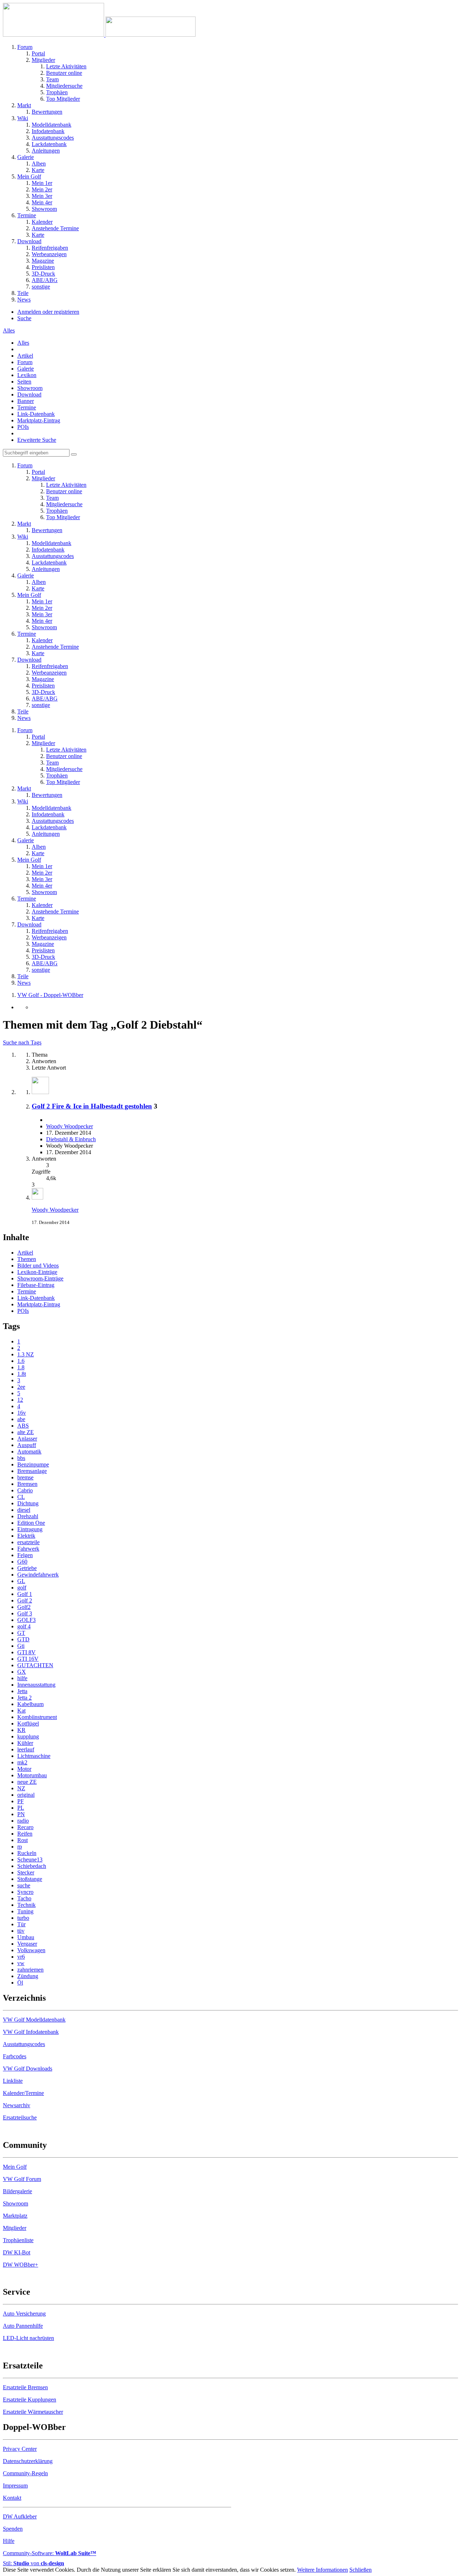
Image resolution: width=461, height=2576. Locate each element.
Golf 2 (25, 1600)
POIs (23, 427)
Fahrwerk (28, 1549)
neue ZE (27, 1782)
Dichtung (28, 1503)
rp (20, 1847)
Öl (20, 1983)
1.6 (21, 1361)
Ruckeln (27, 1853)
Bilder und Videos (38, 1266)
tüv (21, 1931)
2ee (21, 1387)
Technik (26, 1905)
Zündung (28, 1976)
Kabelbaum (30, 1704)
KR (21, 1730)
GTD (23, 1639)
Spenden (13, 2529)
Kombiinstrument (37, 1717)
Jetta (22, 1691)
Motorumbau (32, 1775)
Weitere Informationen (323, 2570)
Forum (25, 362)
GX (22, 1672)
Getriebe (27, 1568)
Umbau (26, 1937)
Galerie (26, 369)
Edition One (31, 1523)
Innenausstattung (36, 1685)
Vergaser (27, 1944)
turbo (23, 1918)
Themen (27, 1259)
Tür (21, 1924)
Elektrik (26, 1536)
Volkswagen (31, 1950)
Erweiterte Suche (37, 440)
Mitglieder (15, 2228)
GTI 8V (26, 1652)
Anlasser (27, 1439)
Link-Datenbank (36, 414)
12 (20, 1400)
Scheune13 (30, 1860)
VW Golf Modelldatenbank (34, 2020)
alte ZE (26, 1432)
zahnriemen (30, 1970)
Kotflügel (28, 1724)
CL (21, 1497)
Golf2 (24, 1607)
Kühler (25, 1743)
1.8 (21, 1367)
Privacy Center (20, 2449)
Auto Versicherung (24, 2314)
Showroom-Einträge (40, 1278)
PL (21, 1808)
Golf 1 (25, 1594)
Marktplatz (15, 2216)
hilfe (22, 1678)
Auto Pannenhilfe (23, 2326)
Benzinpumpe (33, 1464)
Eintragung (30, 1529)
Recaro (25, 1827)
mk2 (22, 1762)
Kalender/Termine (23, 2093)
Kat (21, 1711)
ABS (23, 1426)
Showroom (30, 388)
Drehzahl (28, 1516)
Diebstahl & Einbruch (71, 1139)
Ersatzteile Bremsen (25, 2387)
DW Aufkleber (20, 2516)
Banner (26, 401)
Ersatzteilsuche (20, 2117)
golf (22, 1588)
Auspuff (27, 1445)
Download (29, 394)
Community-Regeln (25, 2473)
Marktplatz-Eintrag (39, 420)
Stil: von (33, 2563)
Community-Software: (50, 2553)
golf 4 (24, 1626)
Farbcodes (15, 2056)
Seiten (24, 382)
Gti (21, 1646)
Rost (23, 1840)
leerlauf (26, 1749)
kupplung (28, 1736)
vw (21, 1963)
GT (21, 1633)
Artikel (25, 356)
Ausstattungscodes (24, 2044)
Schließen (361, 2570)
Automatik (29, 1452)
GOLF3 (26, 1620)
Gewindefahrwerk (38, 1575)
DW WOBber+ (21, 2265)
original (26, 1795)
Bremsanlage (32, 1471)
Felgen (25, 1555)
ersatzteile (28, 1542)
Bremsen (27, 1484)
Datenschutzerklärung (28, 2461)
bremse (25, 1477)
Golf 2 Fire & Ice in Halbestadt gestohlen (92, 1106)
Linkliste (13, 2081)
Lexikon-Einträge (37, 1272)
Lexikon (27, 375)
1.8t (22, 1374)
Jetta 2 (24, 1698)
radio (23, 1821)
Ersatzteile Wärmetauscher (33, 2412)
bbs (21, 1458)
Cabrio (25, 1490)
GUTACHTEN (35, 1665)
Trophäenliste (18, 2240)
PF (21, 1801)
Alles (23, 343)
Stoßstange (30, 1879)
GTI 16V (28, 1659)
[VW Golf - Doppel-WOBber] (99, 35)
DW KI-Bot (17, 2252)
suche (24, 1885)
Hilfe (9, 2541)
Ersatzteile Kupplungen (30, 2400)
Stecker (26, 1872)
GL (21, 1581)
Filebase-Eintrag (36, 1285)
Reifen (25, 1834)
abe (21, 1419)
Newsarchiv (17, 2105)
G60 (22, 1562)
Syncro (25, 1892)
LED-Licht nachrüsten (28, 2338)
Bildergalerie (17, 2191)
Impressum (15, 2486)
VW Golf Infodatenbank (31, 2032)
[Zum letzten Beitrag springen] (37, 1198)
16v (22, 1413)
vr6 (21, 1957)
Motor (24, 1769)
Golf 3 (25, 1613)
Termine (27, 407)
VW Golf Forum (22, 2179)
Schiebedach (32, 1866)
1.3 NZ (26, 1354)
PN (21, 1814)
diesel (24, 1510)
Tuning (25, 1911)
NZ (21, 1788)
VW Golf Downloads (28, 2069)
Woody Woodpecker (70, 1126)
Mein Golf (15, 2167)
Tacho (24, 1898)
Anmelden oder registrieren (48, 312)
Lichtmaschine (34, 1756)
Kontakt (12, 2498)
